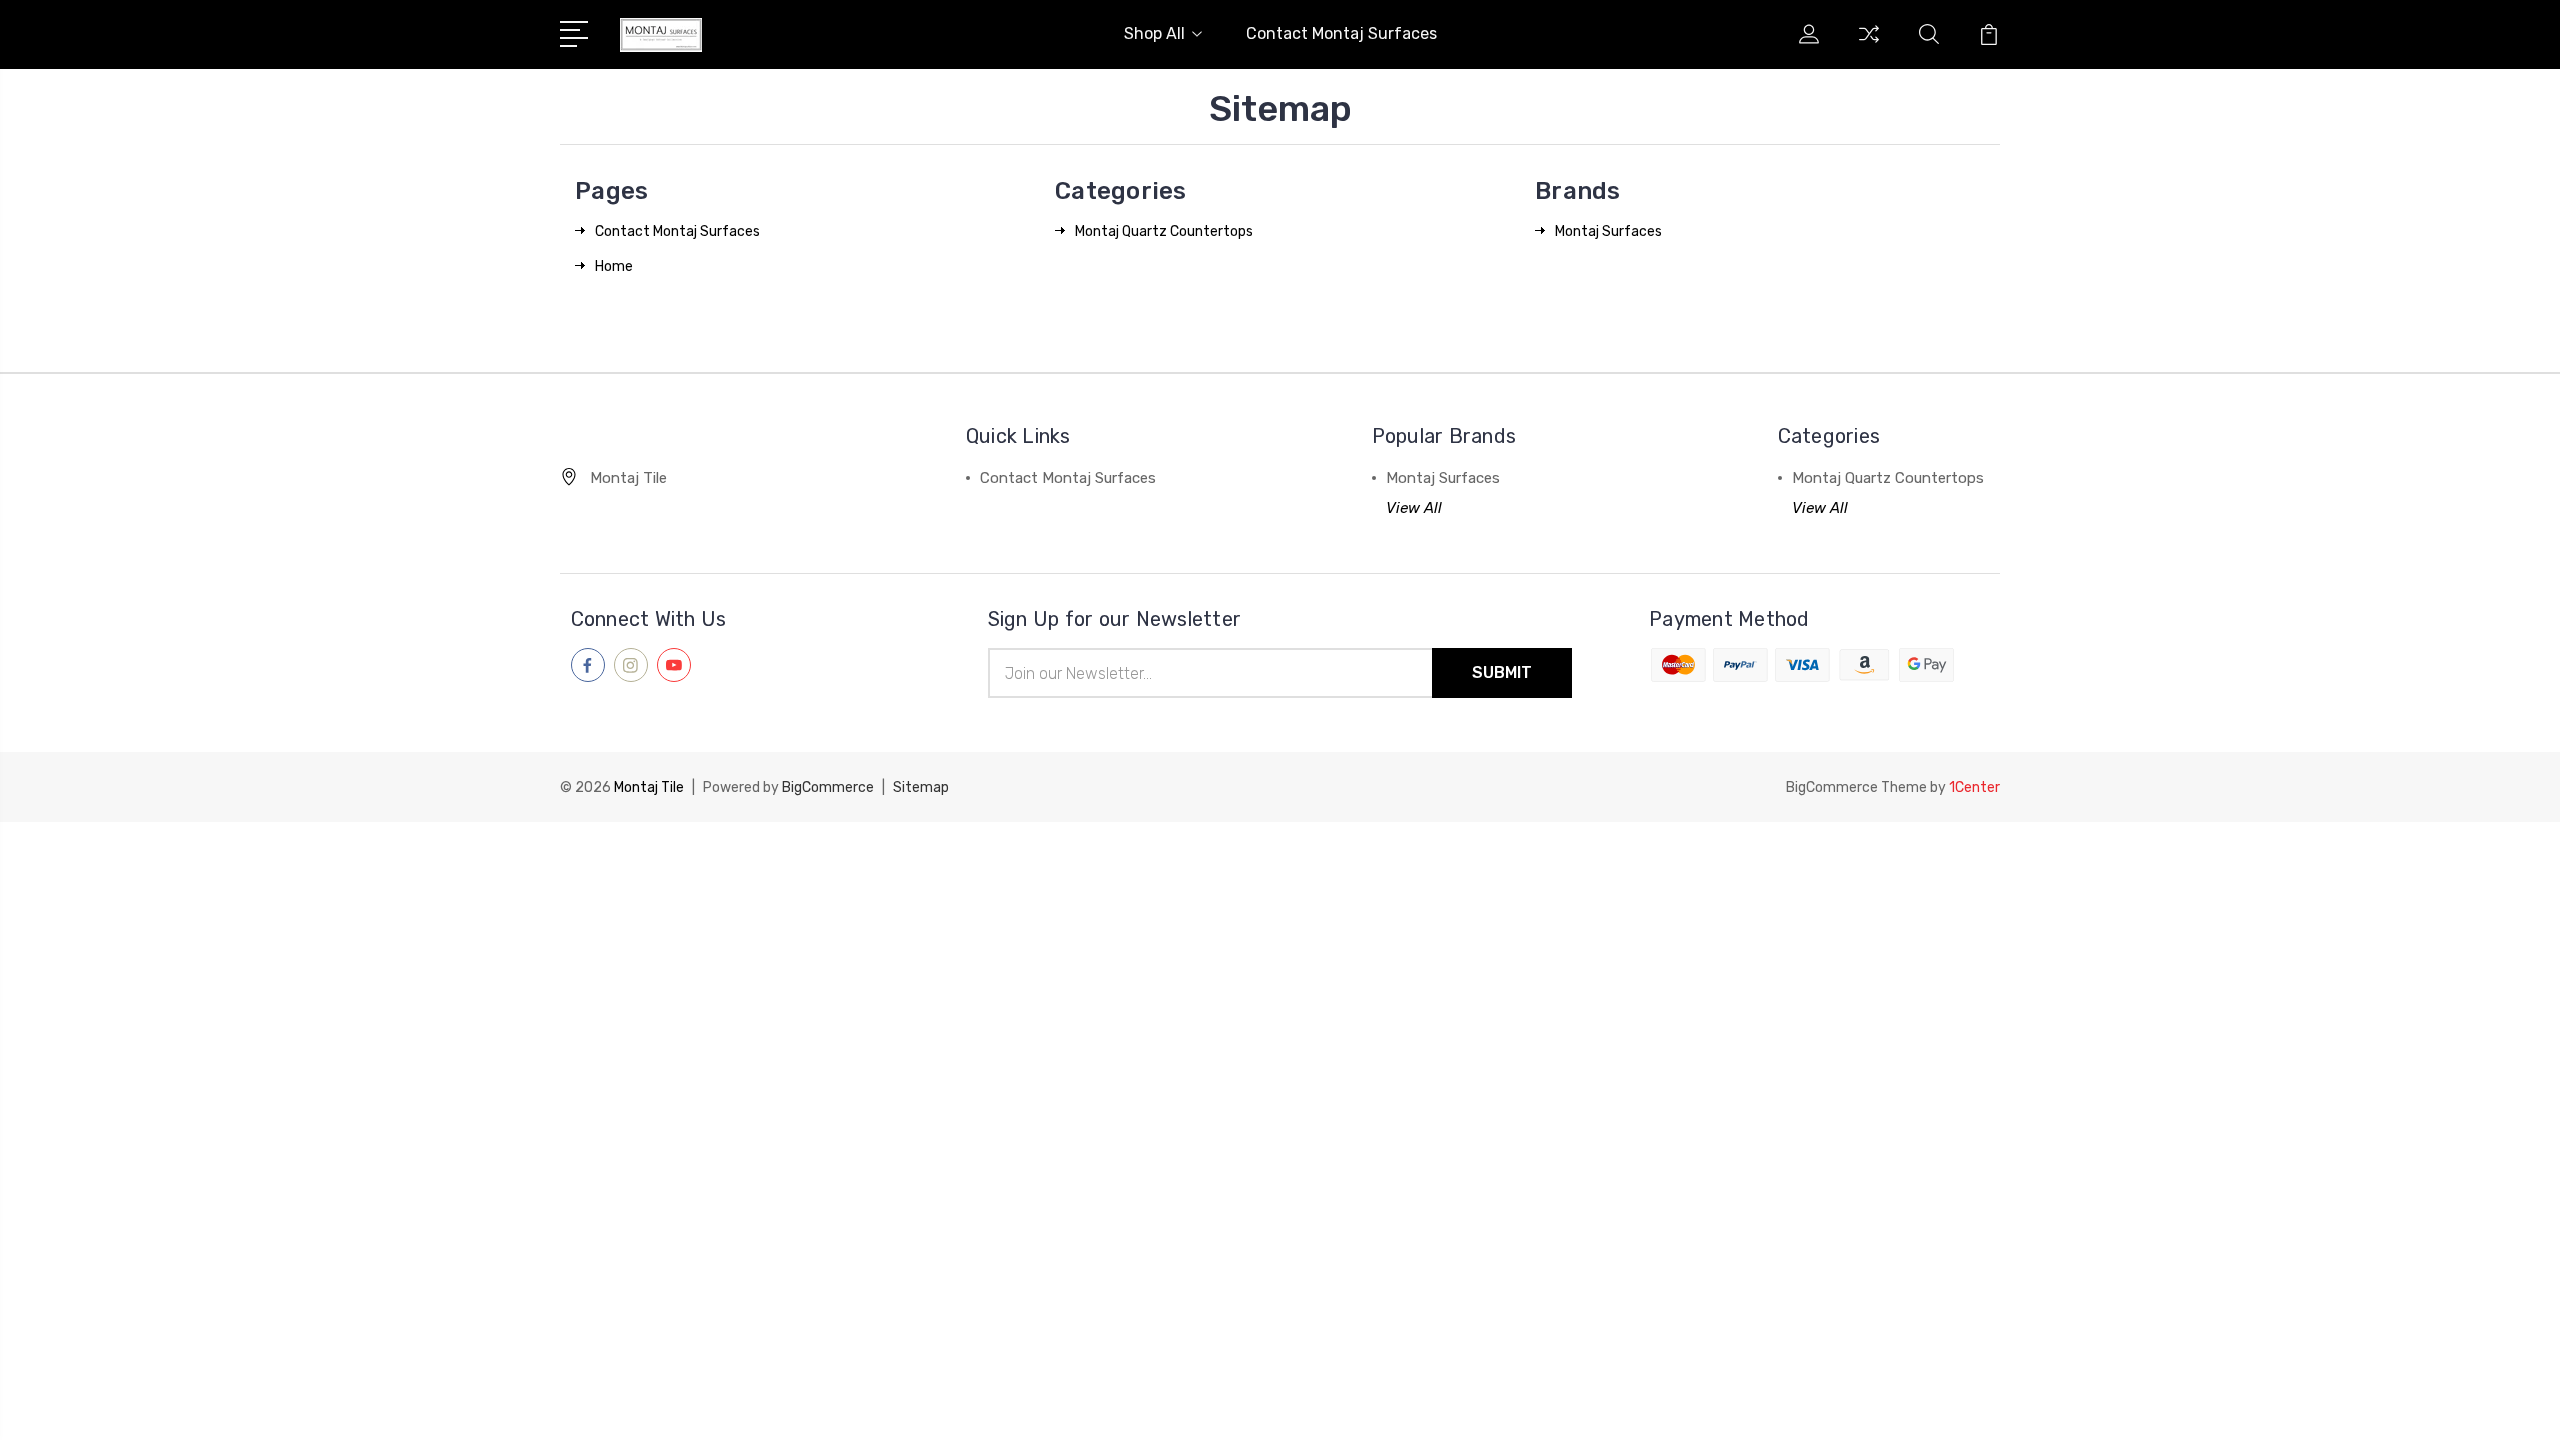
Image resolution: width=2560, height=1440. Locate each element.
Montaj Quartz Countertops (1164, 231)
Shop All (1154, 33)
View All (1414, 508)
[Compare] (1869, 46)
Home (614, 266)
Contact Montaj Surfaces (1341, 33)
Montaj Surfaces (1608, 231)
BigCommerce (828, 787)
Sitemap (921, 787)
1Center (1974, 787)
